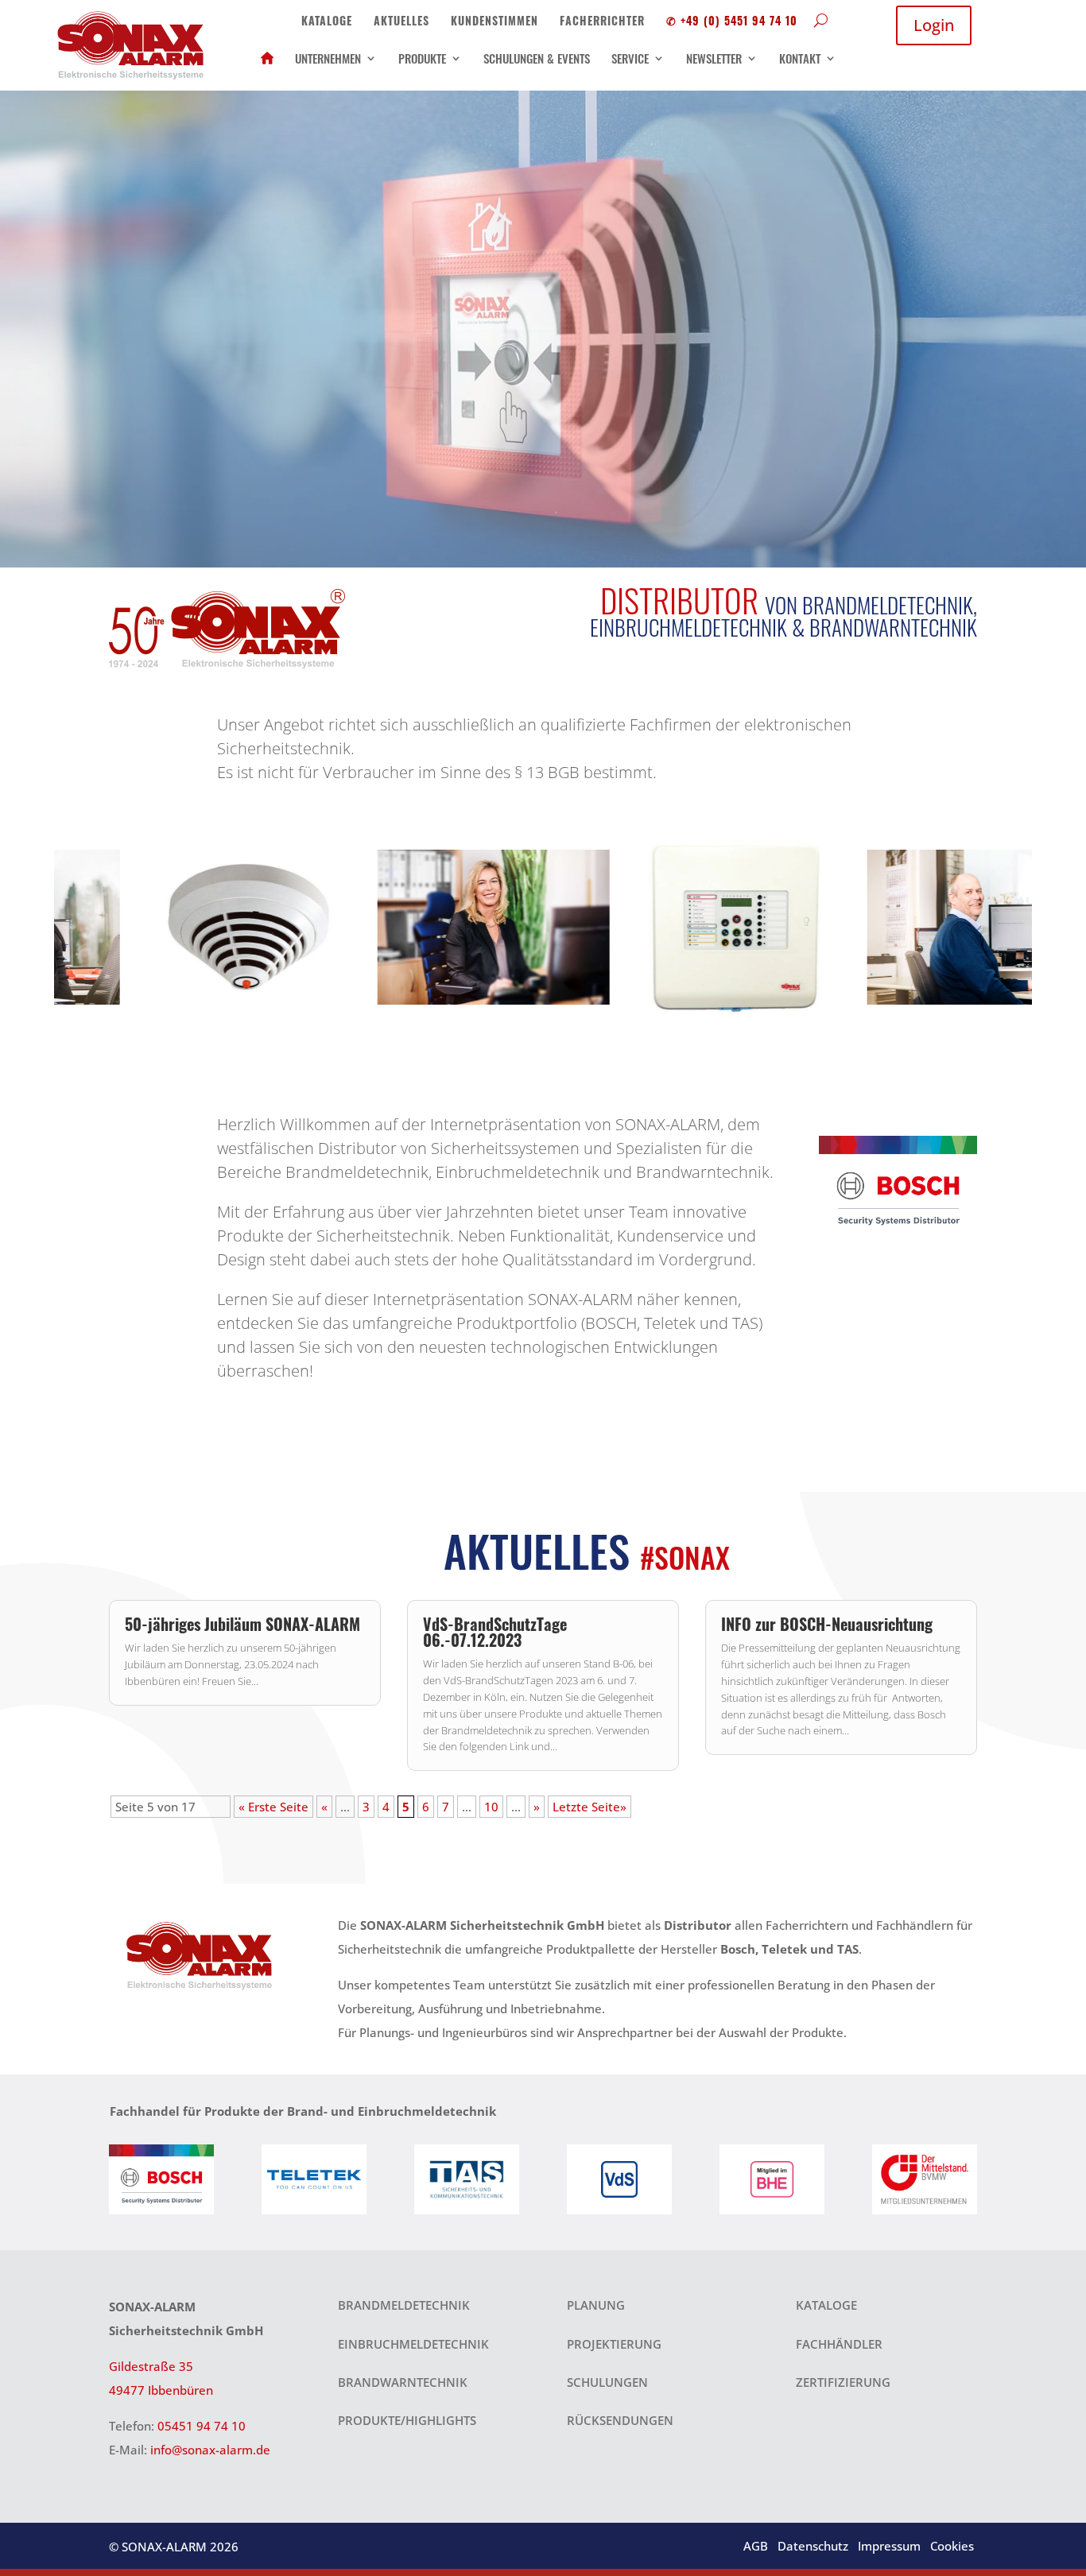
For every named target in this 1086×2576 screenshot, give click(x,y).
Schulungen (607, 2382)
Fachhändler (839, 2344)
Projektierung (614, 2344)
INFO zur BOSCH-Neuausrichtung (827, 1624)
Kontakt (800, 58)
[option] (176, 927)
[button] (45, 927)
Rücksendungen (620, 2420)
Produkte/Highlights (407, 2420)
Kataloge (327, 20)
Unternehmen (328, 58)
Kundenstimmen (495, 20)
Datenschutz (813, 2546)
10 (491, 1807)
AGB (756, 2546)
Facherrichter (602, 20)
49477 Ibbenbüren (161, 2390)
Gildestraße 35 (151, 2366)
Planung (596, 2305)
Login (934, 25)
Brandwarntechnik (403, 2382)
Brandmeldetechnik (404, 2305)
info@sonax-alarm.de (210, 2450)
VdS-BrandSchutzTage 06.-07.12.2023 (495, 1632)
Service (630, 58)
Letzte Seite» (590, 1807)
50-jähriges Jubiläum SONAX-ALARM (242, 1624)
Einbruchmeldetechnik (413, 2344)
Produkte (422, 58)
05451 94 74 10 (202, 2426)
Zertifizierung (843, 2382)
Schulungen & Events (537, 58)
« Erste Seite (273, 1807)
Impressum (889, 2546)
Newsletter (714, 58)
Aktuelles (401, 20)
